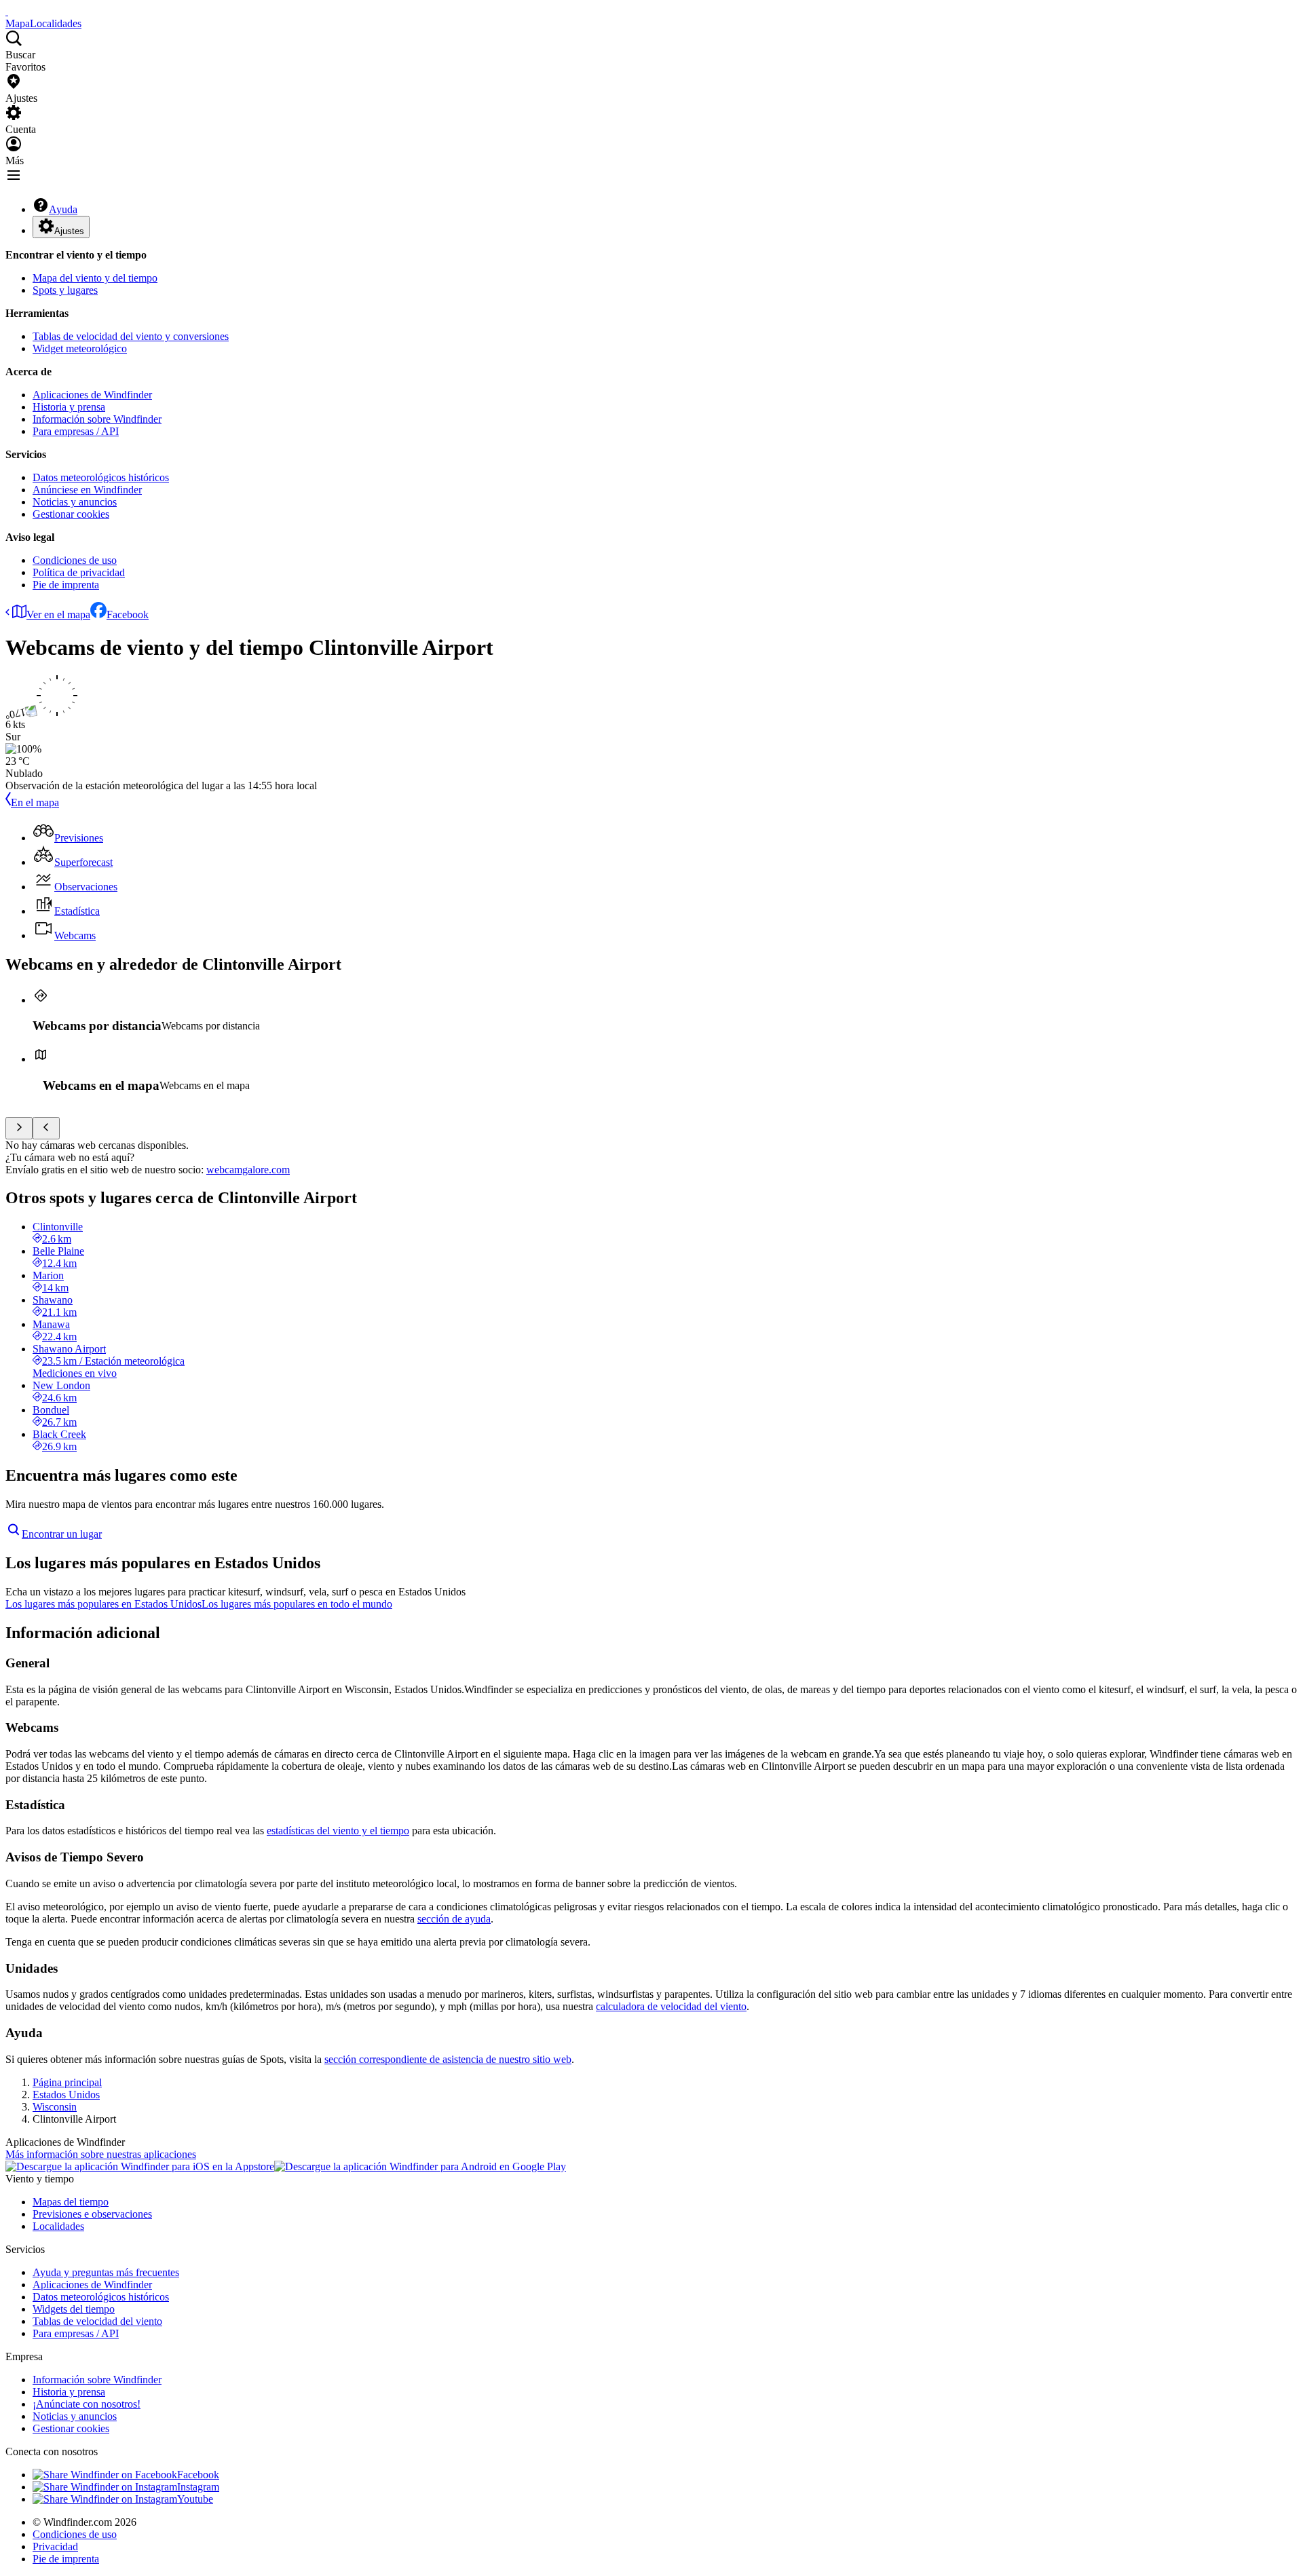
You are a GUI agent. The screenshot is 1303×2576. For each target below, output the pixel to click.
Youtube (195, 2499)
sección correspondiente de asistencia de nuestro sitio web (448, 2059)
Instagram (198, 2487)
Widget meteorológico (80, 348)
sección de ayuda (454, 1919)
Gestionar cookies (71, 514)
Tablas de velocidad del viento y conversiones (131, 336)
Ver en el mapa (58, 614)
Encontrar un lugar (62, 1534)
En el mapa (35, 802)
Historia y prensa (69, 407)
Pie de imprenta (66, 585)
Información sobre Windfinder (97, 419)
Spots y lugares (65, 290)
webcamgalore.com (248, 1170)
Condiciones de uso (75, 560)
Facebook (128, 614)
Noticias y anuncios (75, 502)
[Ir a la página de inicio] (7, 11)
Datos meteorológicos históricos (101, 477)
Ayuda (63, 209)
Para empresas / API (76, 431)
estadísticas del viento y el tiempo (338, 1831)
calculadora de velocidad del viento (671, 2006)
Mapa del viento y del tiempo (95, 278)
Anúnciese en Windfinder (87, 490)
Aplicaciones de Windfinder (92, 395)
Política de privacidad (79, 572)
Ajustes (69, 231)
